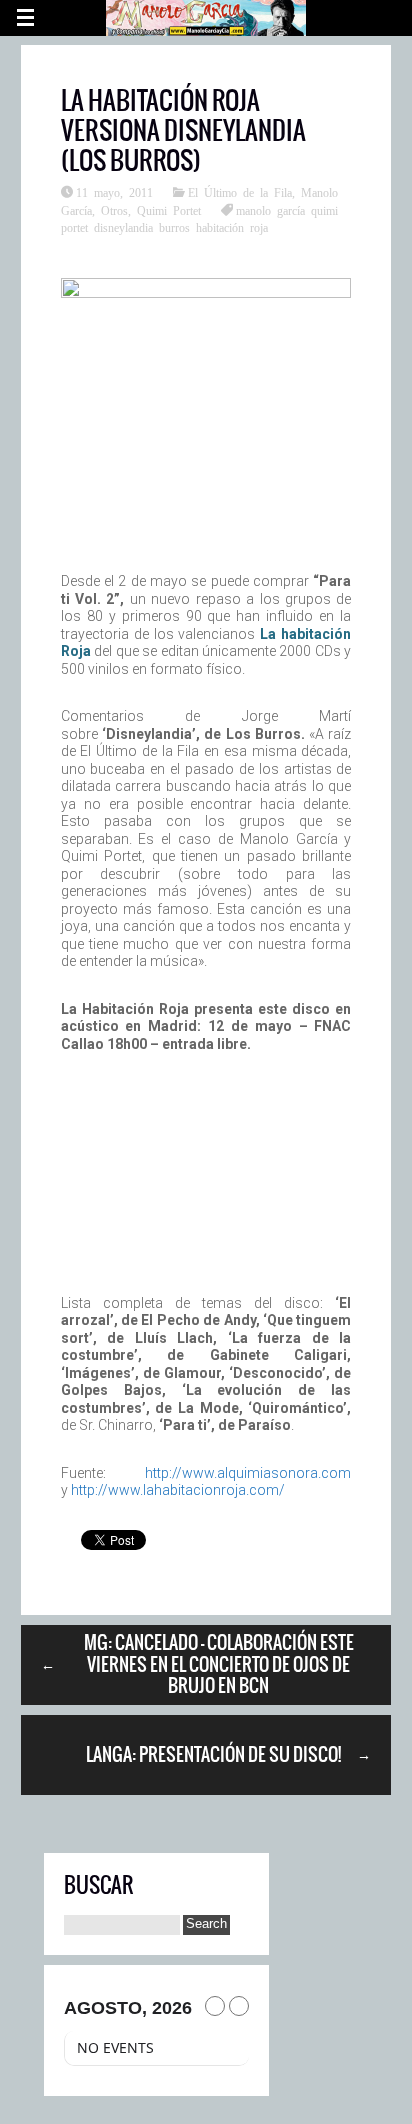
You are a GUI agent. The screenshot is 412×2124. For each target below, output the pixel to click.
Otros (114, 210)
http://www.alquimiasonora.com (248, 1473)
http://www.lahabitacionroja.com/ (178, 1490)
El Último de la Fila (240, 192)
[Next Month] (239, 2006)
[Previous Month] (215, 2006)
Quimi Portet (169, 210)
